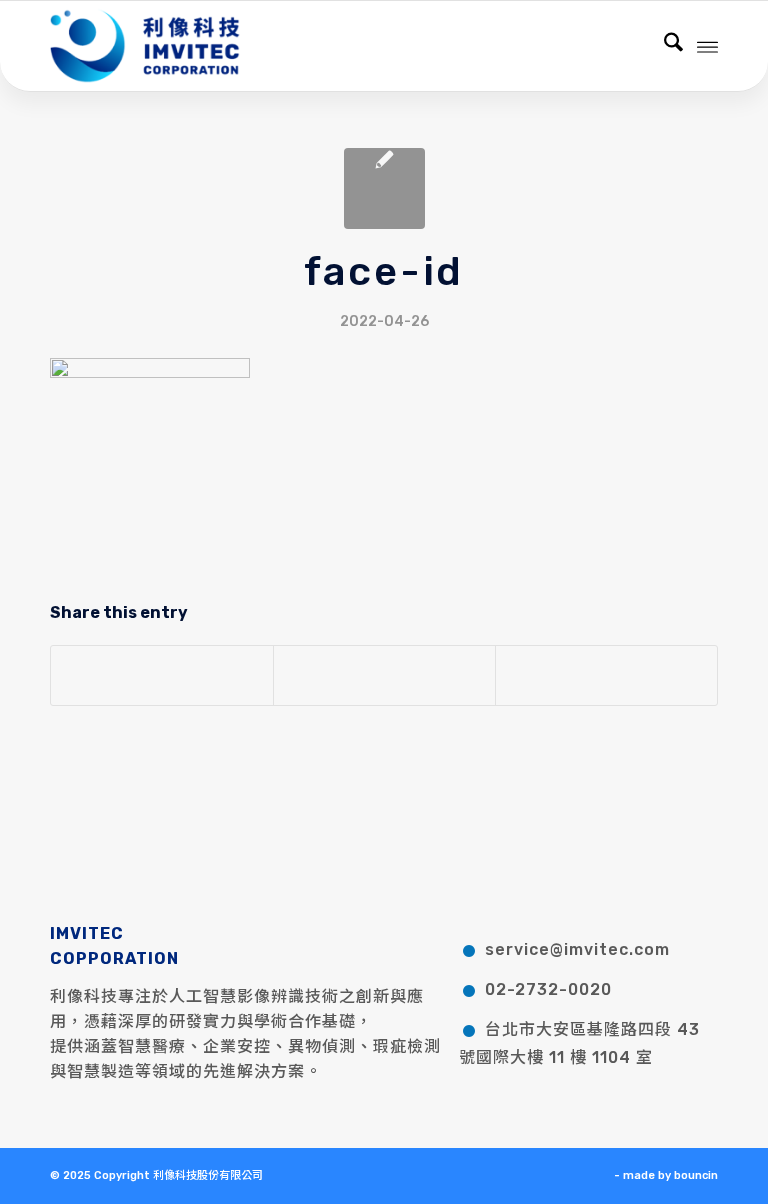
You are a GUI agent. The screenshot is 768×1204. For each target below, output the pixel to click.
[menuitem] (663, 46)
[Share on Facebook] (162, 675)
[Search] (663, 46)
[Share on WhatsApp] (606, 675)
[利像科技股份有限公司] (145, 46)
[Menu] (707, 46)
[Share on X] (384, 675)
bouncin (696, 1175)
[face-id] (384, 188)
